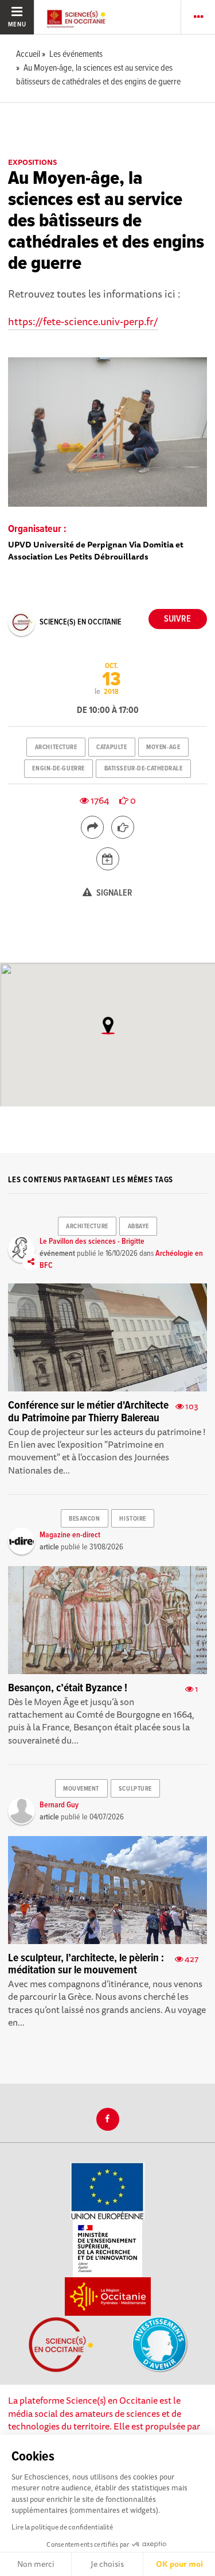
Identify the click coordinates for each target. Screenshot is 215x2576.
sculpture (135, 1789)
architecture (56, 747)
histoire (132, 1519)
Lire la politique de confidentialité (62, 2527)
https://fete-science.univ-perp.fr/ (83, 321)
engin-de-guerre (58, 769)
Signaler (114, 893)
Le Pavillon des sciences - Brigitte (92, 1241)
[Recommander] (123, 827)
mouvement (81, 1789)
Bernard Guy (59, 1805)
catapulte (112, 747)
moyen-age (163, 747)
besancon (84, 1519)
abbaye (138, 1227)
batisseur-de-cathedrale (144, 769)
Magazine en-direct (70, 1535)
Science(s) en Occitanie (81, 622)
